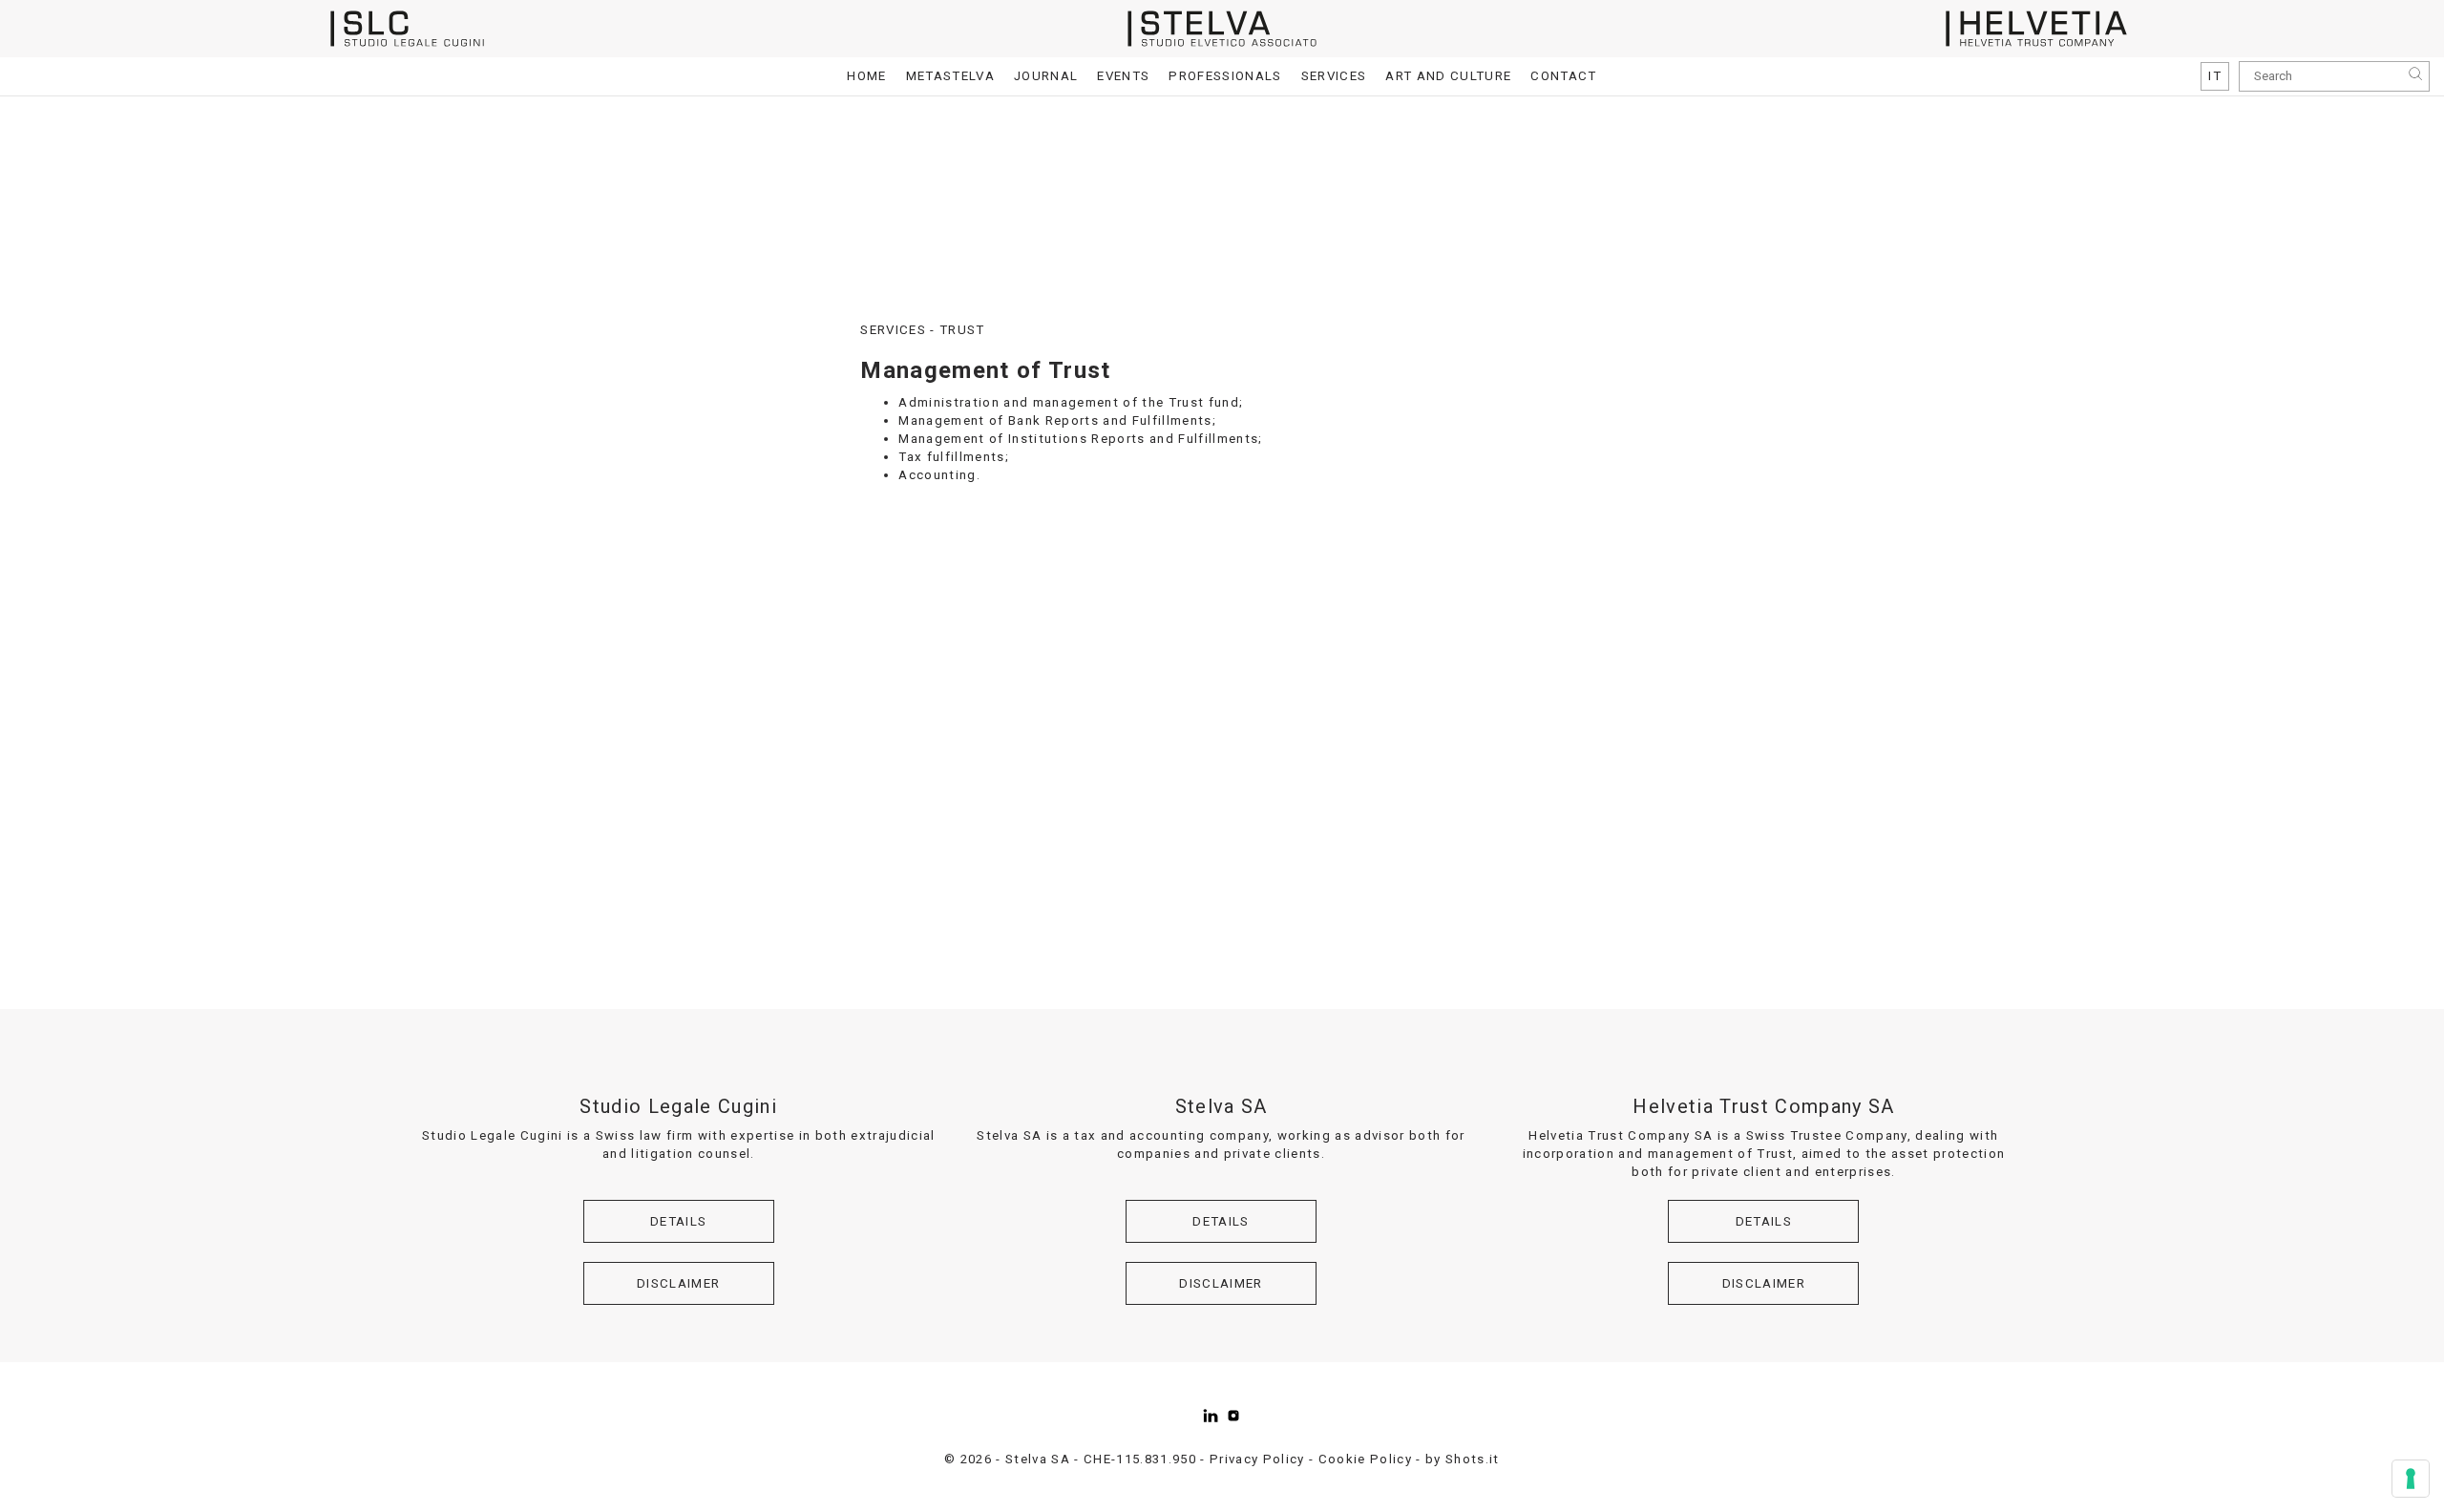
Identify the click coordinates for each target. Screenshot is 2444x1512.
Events (1123, 76)
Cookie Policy (1365, 1459)
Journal (1046, 76)
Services (1334, 76)
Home (866, 76)
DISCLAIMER (678, 1283)
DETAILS (678, 1221)
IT (2215, 76)
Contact (1563, 76)
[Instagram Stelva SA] (1233, 1416)
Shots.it (1473, 1459)
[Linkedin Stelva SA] (1211, 1416)
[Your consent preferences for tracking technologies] (2411, 1479)
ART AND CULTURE (1448, 76)
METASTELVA (950, 76)
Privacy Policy (1257, 1459)
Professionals (1225, 76)
